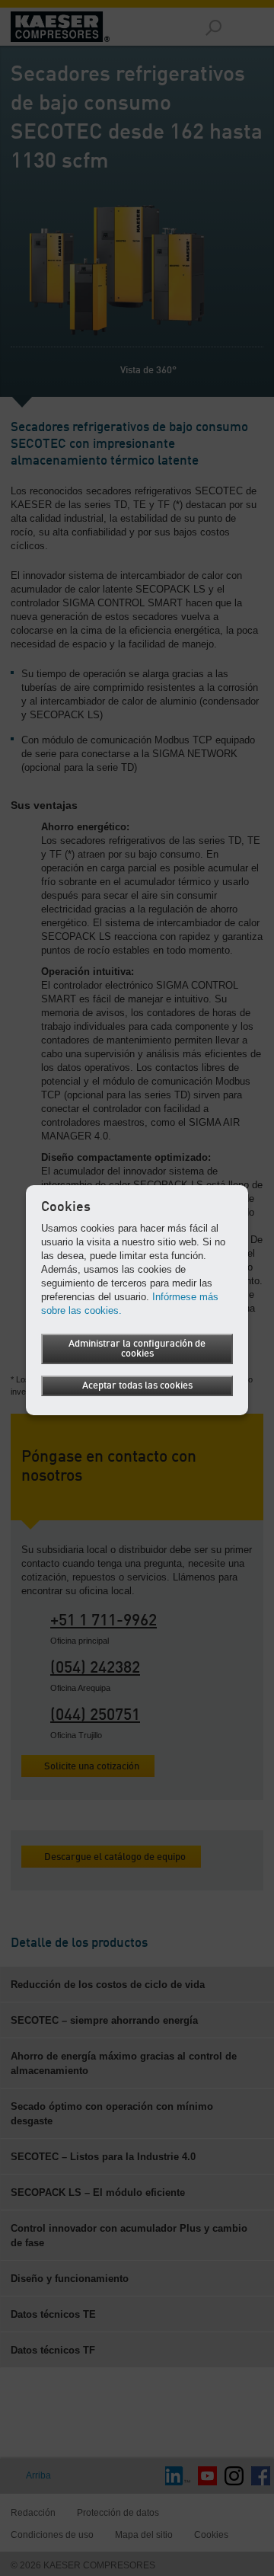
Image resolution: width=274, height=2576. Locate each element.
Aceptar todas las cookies (137, 1386)
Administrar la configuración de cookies (137, 1349)
